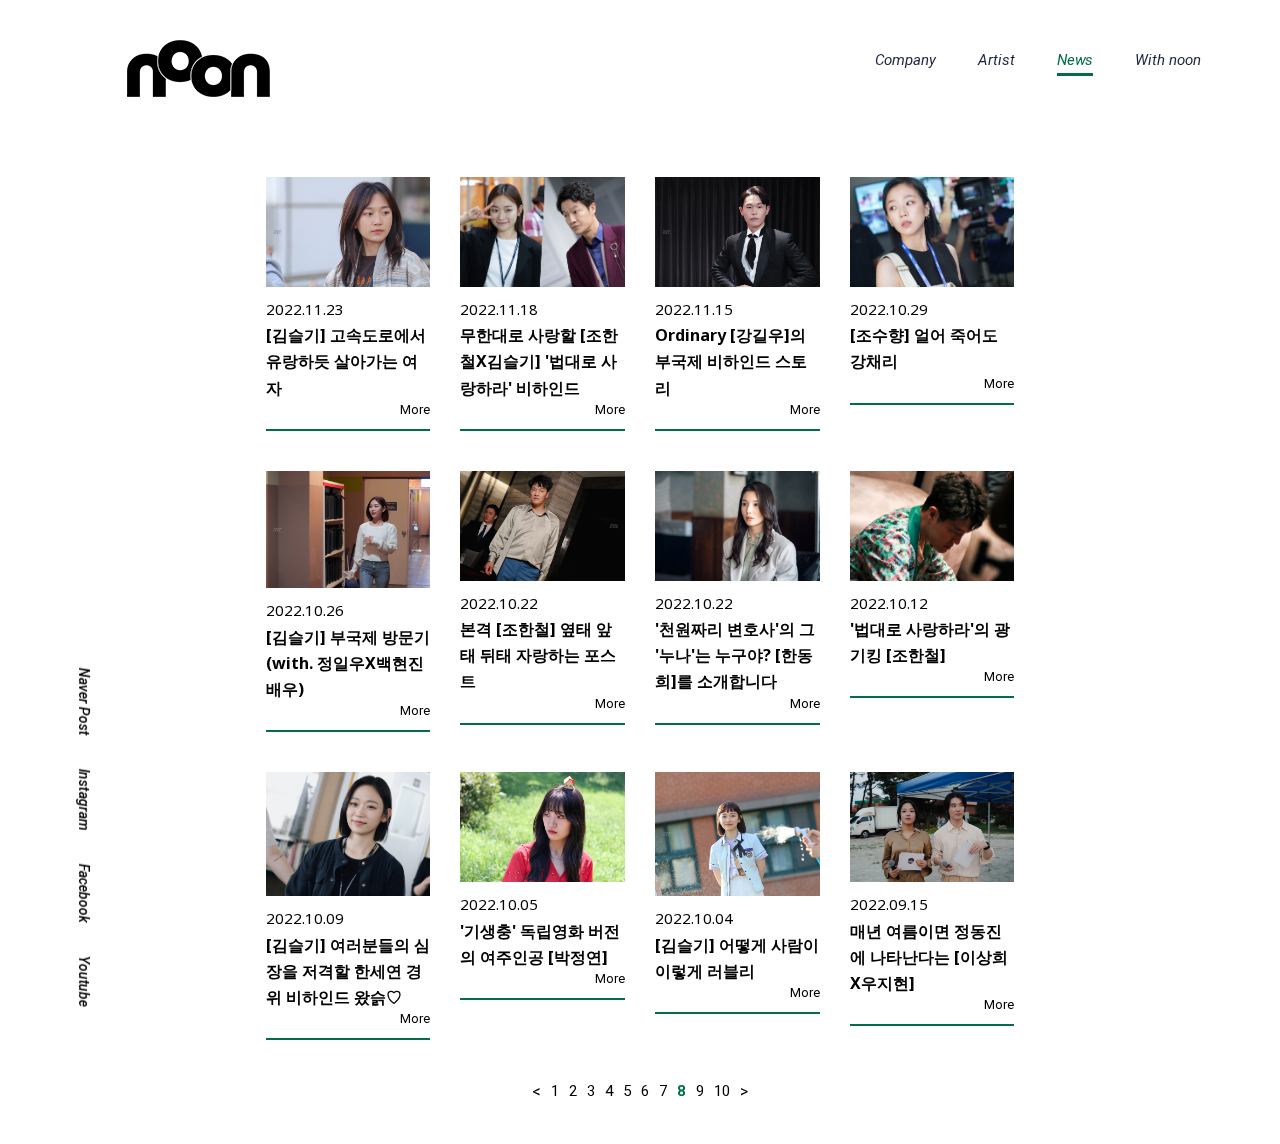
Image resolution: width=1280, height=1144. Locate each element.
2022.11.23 (305, 309)
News (1075, 60)
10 (722, 1091)
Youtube (84, 982)
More (415, 409)
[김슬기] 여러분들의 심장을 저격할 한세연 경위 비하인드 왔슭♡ (348, 971)
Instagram (84, 799)
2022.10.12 (889, 603)
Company (905, 60)
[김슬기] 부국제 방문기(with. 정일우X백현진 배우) (348, 663)
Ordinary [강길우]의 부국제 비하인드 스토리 (731, 361)
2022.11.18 (499, 309)
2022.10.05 (499, 904)
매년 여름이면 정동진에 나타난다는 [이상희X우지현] (929, 957)
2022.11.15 (694, 309)
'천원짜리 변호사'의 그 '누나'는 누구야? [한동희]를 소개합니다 (735, 655)
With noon (1168, 60)
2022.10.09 (305, 918)
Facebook (84, 893)
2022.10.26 (305, 610)
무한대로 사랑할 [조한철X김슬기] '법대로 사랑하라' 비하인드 (539, 361)
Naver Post (84, 702)
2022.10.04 (694, 918)
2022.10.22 (499, 603)
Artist (996, 60)
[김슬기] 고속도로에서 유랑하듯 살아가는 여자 (346, 361)
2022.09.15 (889, 904)
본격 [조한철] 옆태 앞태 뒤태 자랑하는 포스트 (538, 655)
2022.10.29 (889, 309)
